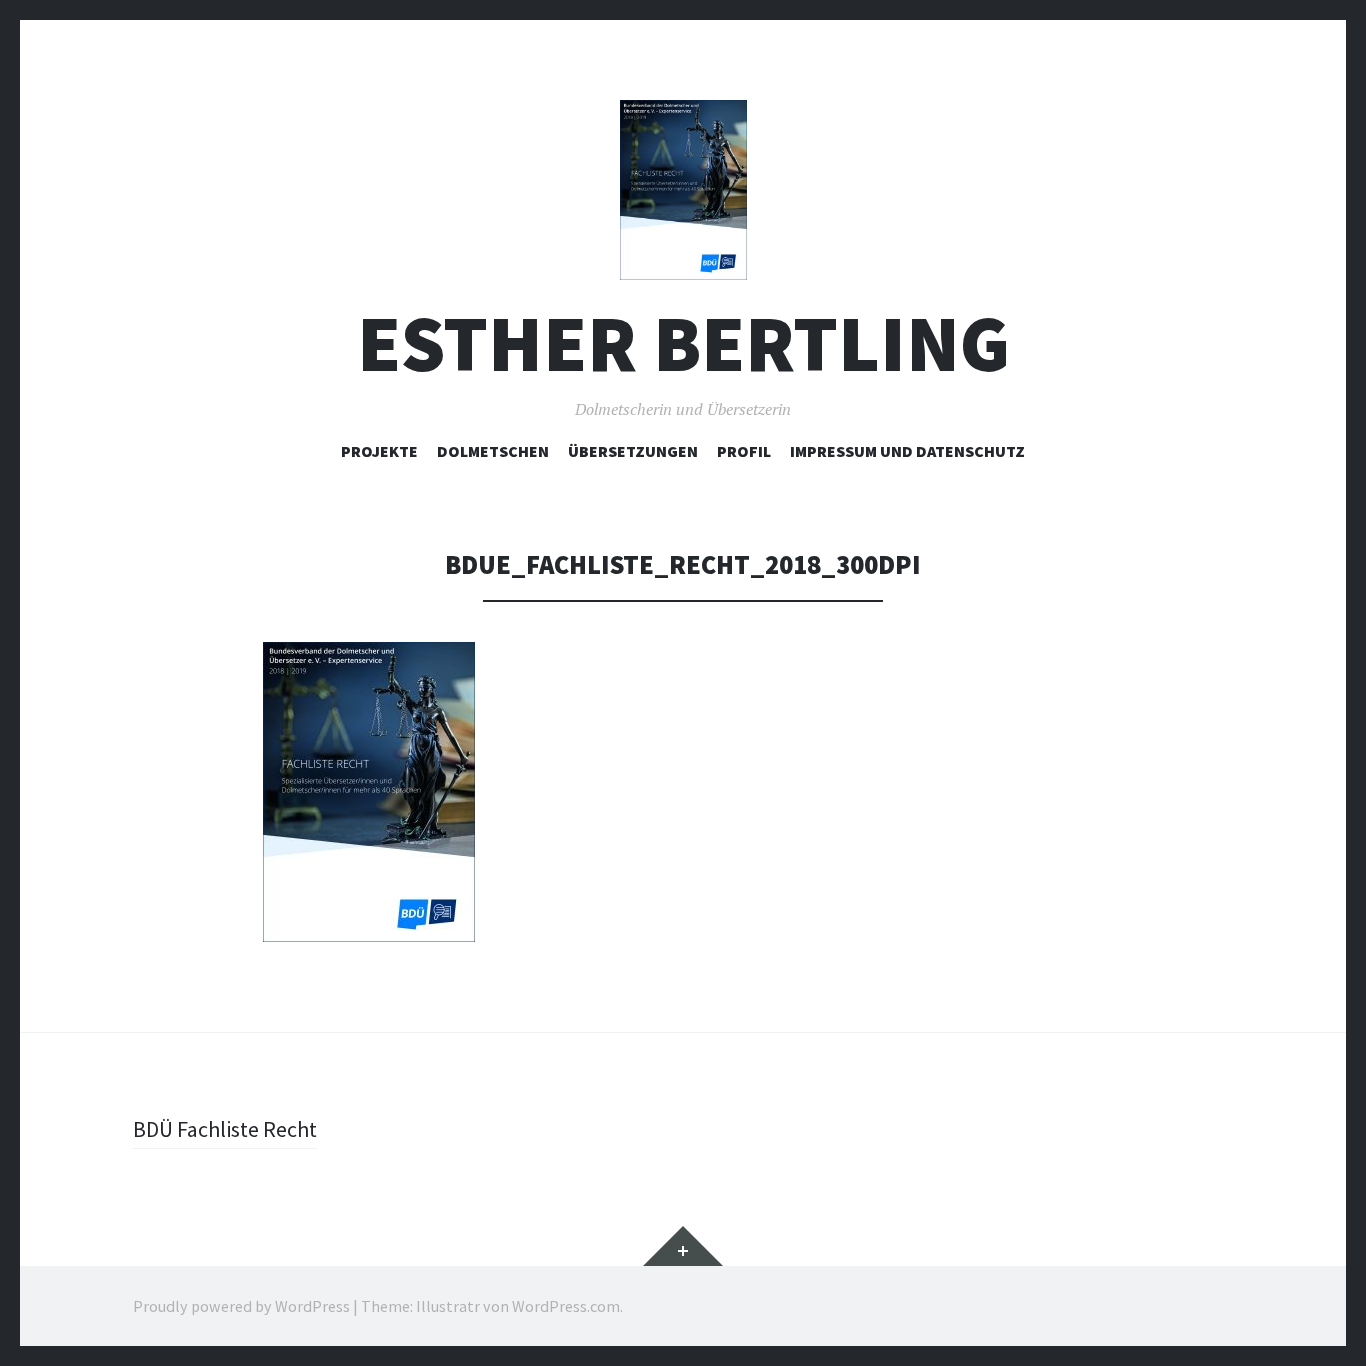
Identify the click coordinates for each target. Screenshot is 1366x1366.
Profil (744, 451)
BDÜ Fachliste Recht (225, 1129)
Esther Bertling (683, 343)
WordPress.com (566, 1306)
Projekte (379, 451)
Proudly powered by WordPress (241, 1306)
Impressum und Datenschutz (907, 451)
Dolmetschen (493, 451)
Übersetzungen (633, 451)
